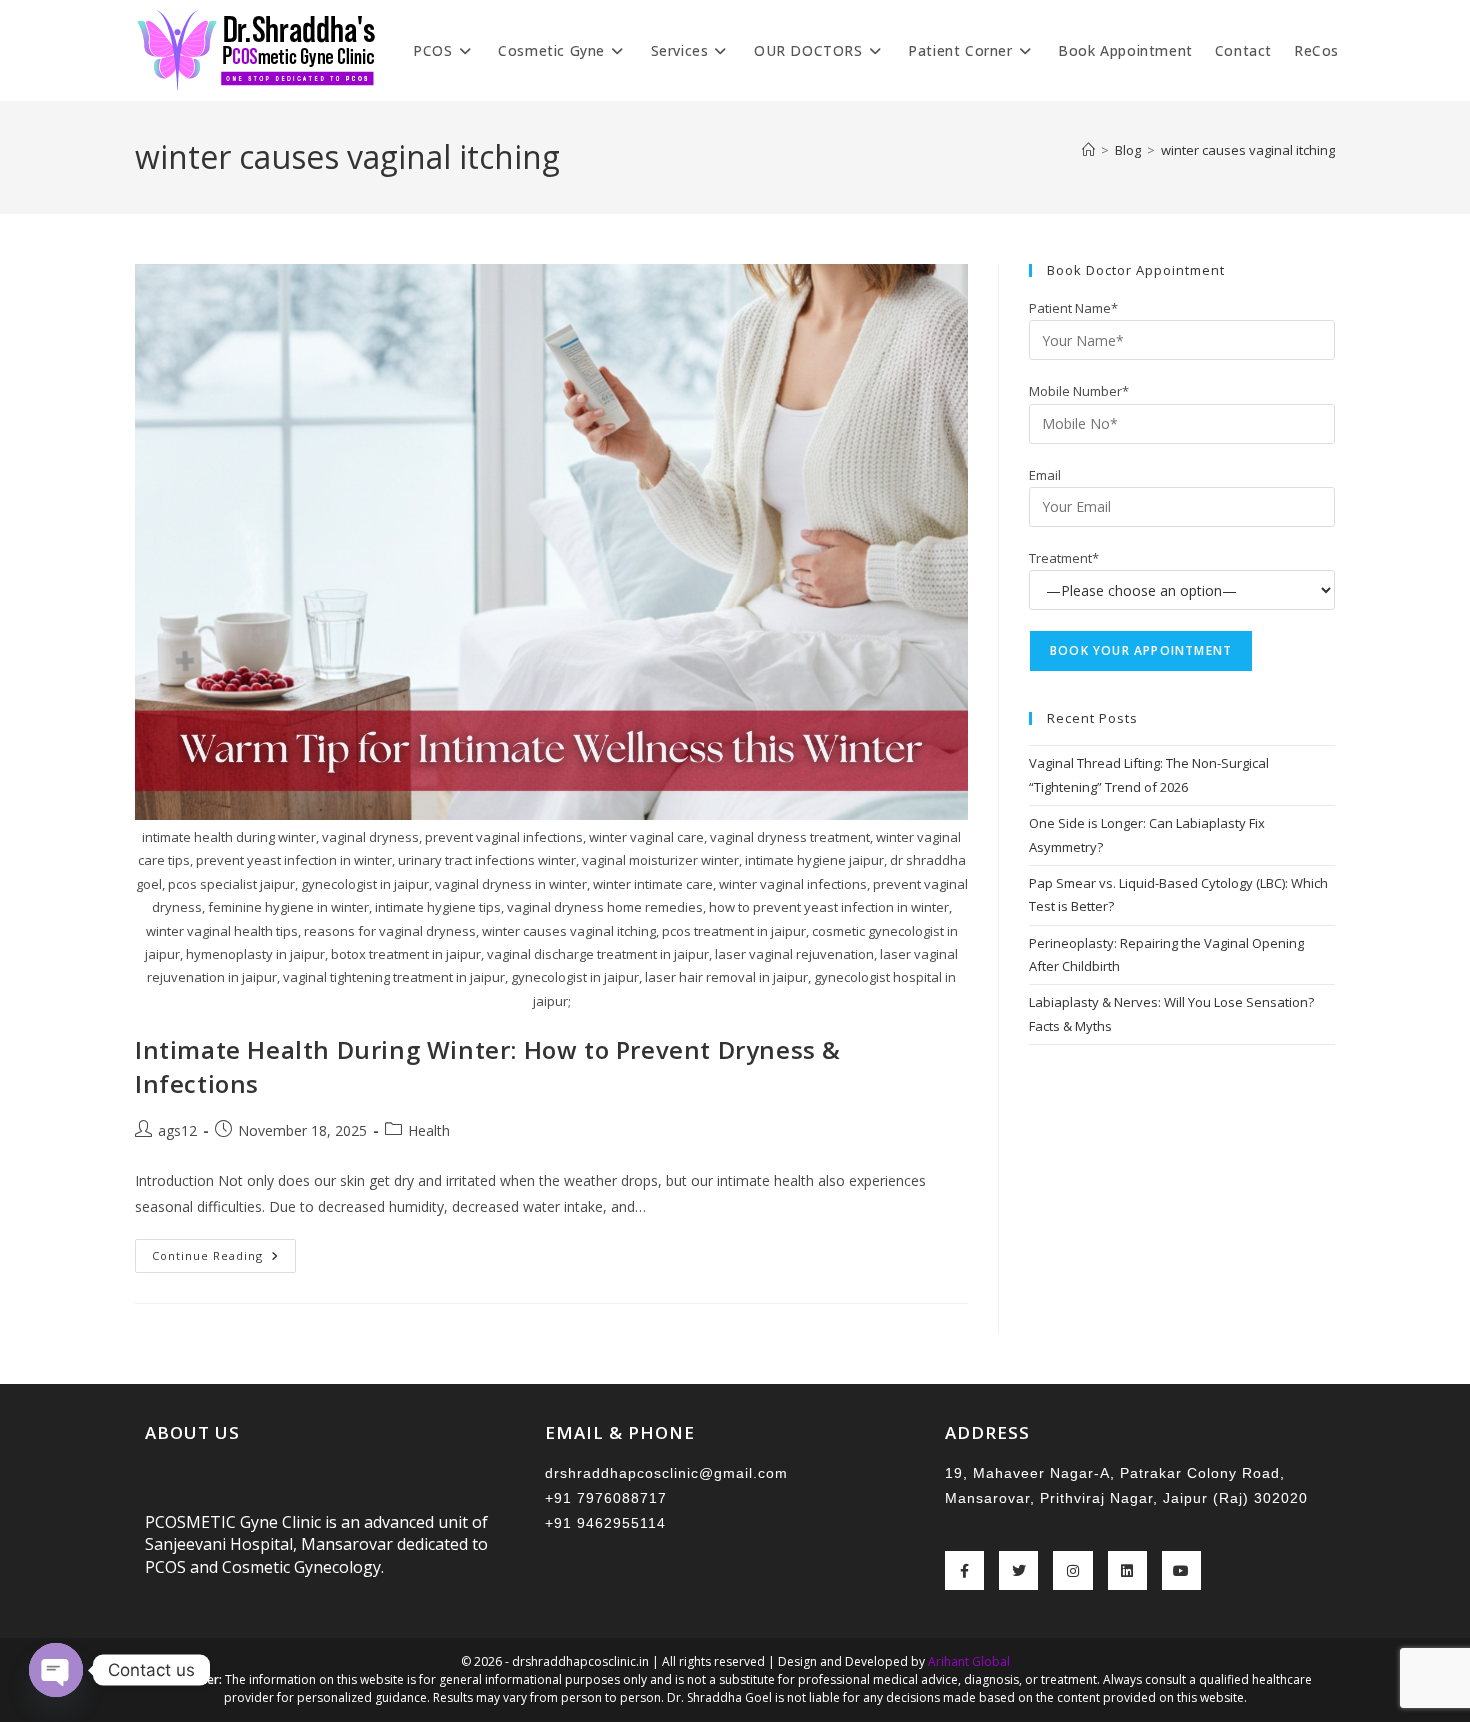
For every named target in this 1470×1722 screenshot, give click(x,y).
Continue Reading (224, 1251)
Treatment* (1064, 558)
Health (429, 1130)
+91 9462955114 (605, 1523)
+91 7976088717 (606, 1498)
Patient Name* (1073, 308)
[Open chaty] (56, 1670)
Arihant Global (969, 1661)
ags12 (177, 1130)
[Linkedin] (1127, 1570)
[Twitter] (1018, 1570)
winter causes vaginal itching (1248, 150)
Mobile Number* (1079, 391)
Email (1045, 475)
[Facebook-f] (964, 1570)
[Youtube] (1181, 1570)
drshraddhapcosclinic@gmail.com (666, 1473)
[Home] (1088, 150)
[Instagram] (1072, 1570)
